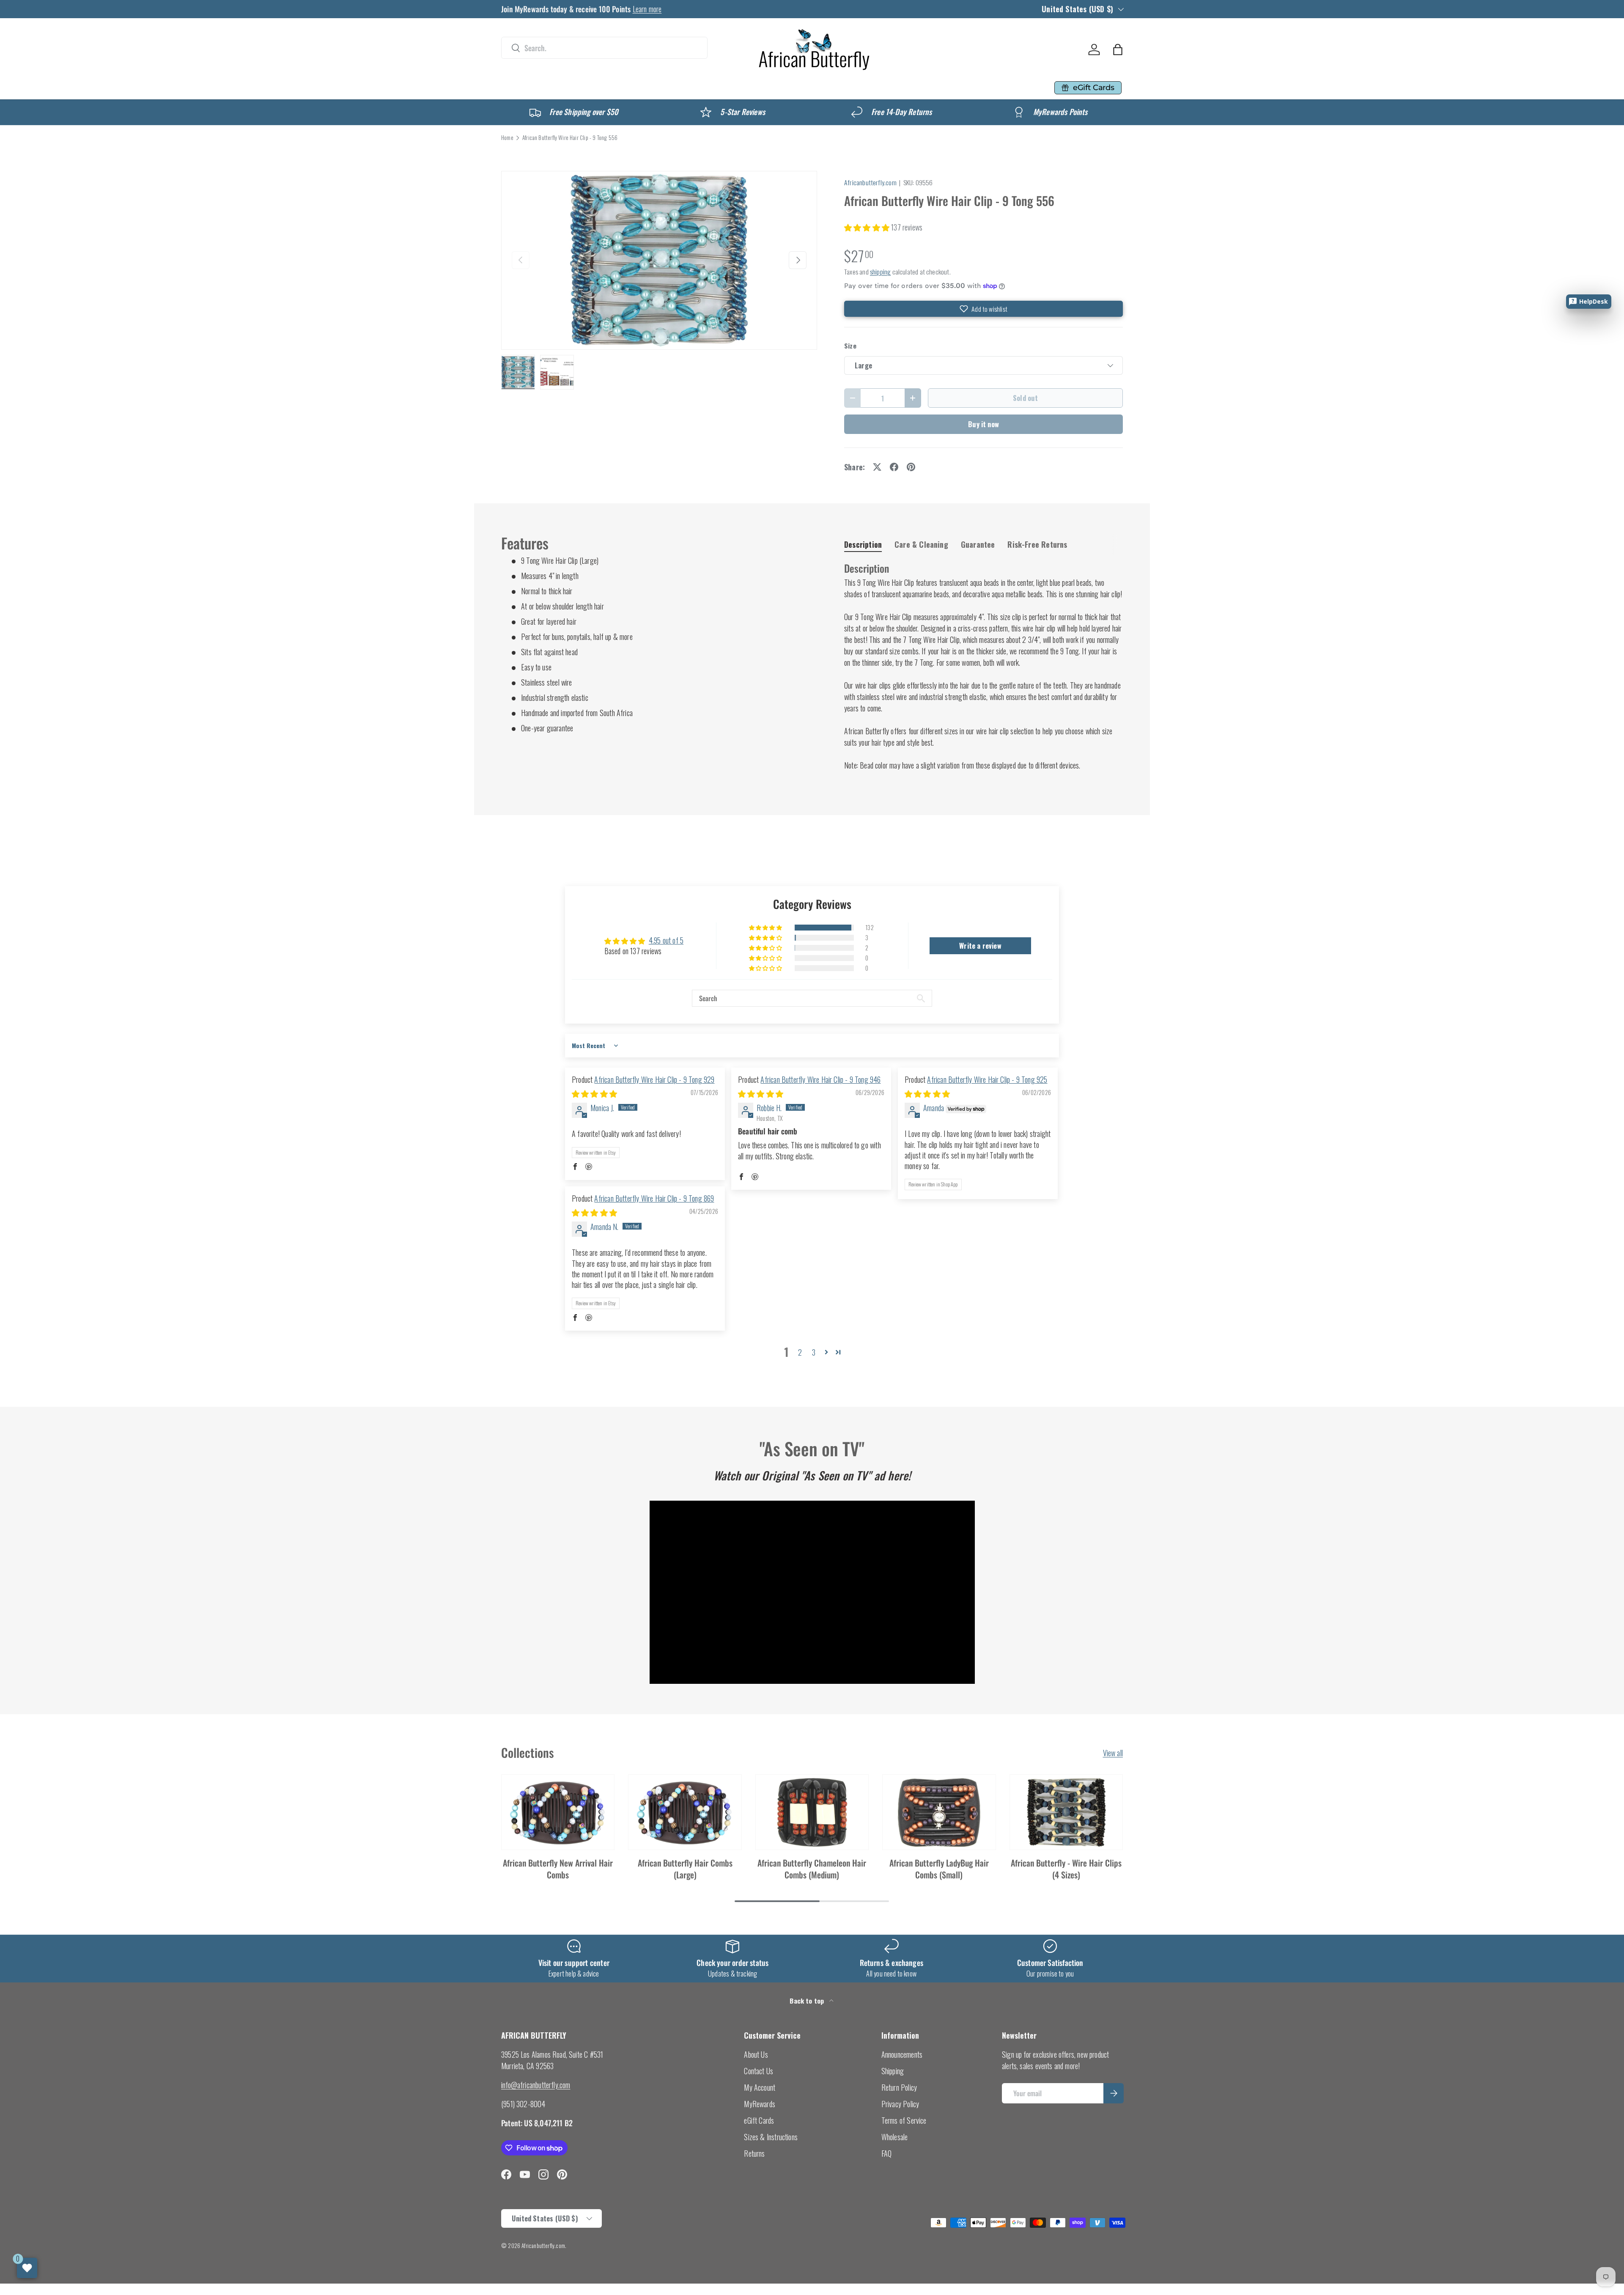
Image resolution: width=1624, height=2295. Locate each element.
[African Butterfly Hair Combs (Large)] (685, 1812)
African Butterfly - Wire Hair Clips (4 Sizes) (1066, 1869)
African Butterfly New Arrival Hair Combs (558, 1869)
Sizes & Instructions (771, 2137)
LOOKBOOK (621, 88)
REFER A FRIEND (883, 88)
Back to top (808, 2001)
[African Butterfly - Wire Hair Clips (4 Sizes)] (1066, 1812)
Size (850, 346)
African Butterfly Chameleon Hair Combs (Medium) (812, 1869)
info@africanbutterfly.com (536, 2085)
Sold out (1025, 398)
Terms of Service (904, 2120)
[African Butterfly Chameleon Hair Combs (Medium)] (812, 1812)
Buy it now (983, 424)
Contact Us (759, 2071)
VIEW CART (1001, 88)
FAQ (887, 2153)
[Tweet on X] (877, 467)
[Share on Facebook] (894, 467)
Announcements (902, 2054)
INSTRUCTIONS (687, 88)
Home (507, 138)
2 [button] (800, 1352)
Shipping (893, 2071)
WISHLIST (947, 88)
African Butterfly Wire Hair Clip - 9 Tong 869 (654, 1198)
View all (1113, 1753)
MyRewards (760, 2104)
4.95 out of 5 (666, 940)
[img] (594, 1093)
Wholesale (895, 2137)
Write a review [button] (980, 946)
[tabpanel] (983, 666)
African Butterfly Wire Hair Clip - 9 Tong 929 (654, 1079)
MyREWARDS (803, 88)
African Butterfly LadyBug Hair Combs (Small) (939, 1869)
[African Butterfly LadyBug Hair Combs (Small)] (939, 1812)
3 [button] (814, 1352)
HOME (515, 88)
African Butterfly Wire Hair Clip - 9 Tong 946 (820, 1079)
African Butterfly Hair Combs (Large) (685, 1869)
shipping (880, 272)
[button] (1118, 49)
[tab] (863, 544)
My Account (760, 2087)
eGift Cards (759, 2120)
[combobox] (604, 48)
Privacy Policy (900, 2104)
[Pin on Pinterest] (911, 467)
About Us (756, 2054)
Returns (754, 2153)
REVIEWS (746, 88)
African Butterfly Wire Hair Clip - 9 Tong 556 (570, 138)
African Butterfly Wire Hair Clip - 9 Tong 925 (987, 1079)
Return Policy (899, 2087)
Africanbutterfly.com (870, 182)
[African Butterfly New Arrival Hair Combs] (558, 1812)
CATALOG (558, 88)
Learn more (647, 9)
